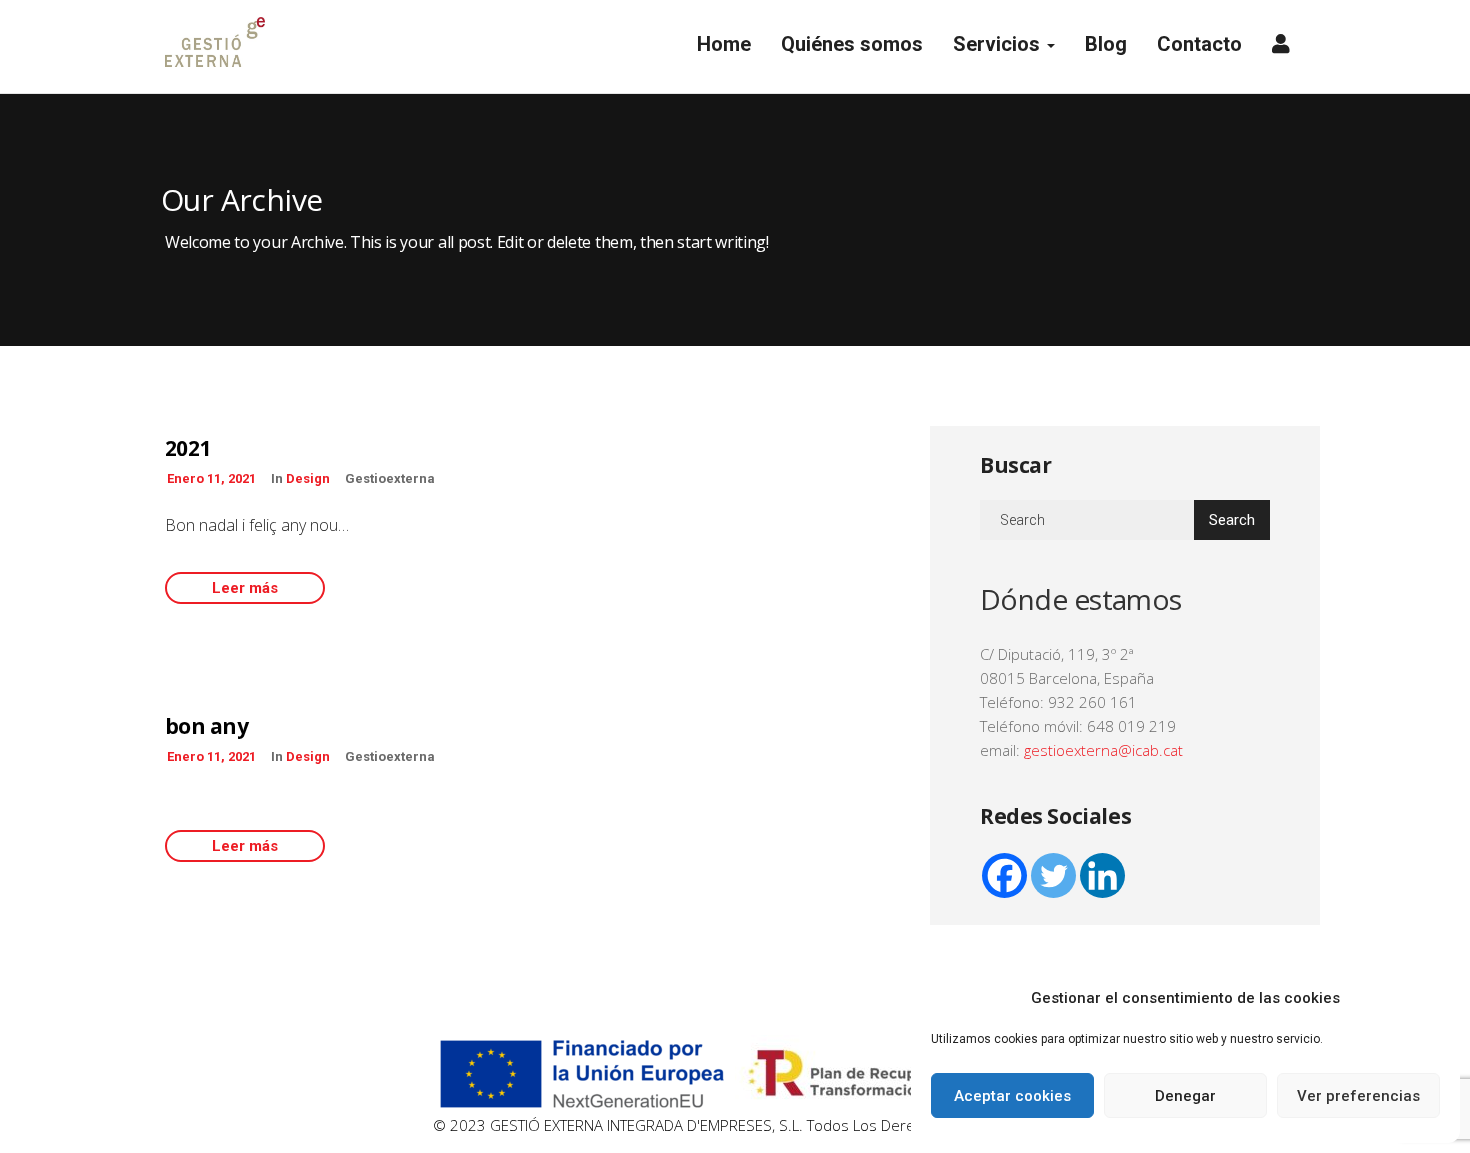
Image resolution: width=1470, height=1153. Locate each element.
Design (308, 478)
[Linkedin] (1102, 875)
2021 (188, 448)
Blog (1106, 44)
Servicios (999, 44)
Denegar (1185, 1096)
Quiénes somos (852, 44)
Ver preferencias (1358, 1096)
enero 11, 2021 (211, 478)
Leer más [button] (245, 588)
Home (721, 44)
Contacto (1199, 44)
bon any (206, 726)
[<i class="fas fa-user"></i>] (1281, 46)
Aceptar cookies (1012, 1096)
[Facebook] (1004, 875)
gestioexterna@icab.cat (1103, 750)
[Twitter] (1053, 875)
